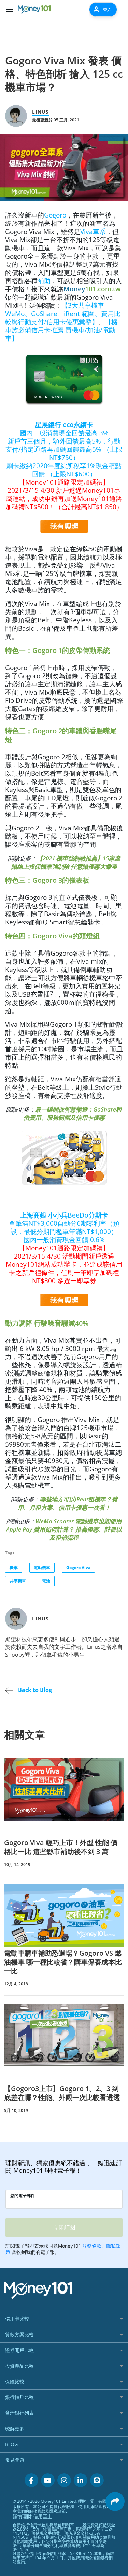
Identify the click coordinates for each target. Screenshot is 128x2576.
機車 (14, 1568)
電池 (46, 1581)
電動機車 (42, 1568)
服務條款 (37, 2511)
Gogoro (55, 215)
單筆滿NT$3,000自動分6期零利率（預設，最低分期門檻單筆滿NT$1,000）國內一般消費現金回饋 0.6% (64, 1248)
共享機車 (18, 1581)
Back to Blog (34, 1690)
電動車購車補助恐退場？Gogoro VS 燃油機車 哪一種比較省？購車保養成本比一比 (63, 1962)
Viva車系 (93, 231)
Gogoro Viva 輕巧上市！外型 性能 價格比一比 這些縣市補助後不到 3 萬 (61, 1847)
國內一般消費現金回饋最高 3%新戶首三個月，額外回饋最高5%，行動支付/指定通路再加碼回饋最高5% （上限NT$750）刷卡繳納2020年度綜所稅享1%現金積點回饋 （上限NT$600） (64, 466)
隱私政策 (58, 2511)
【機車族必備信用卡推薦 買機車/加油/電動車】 (61, 330)
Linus (41, 112)
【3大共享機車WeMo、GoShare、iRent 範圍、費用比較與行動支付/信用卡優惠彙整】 (63, 313)
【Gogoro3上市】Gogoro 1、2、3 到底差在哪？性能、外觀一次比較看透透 (62, 2093)
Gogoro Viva (78, 1568)
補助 (44, 281)
